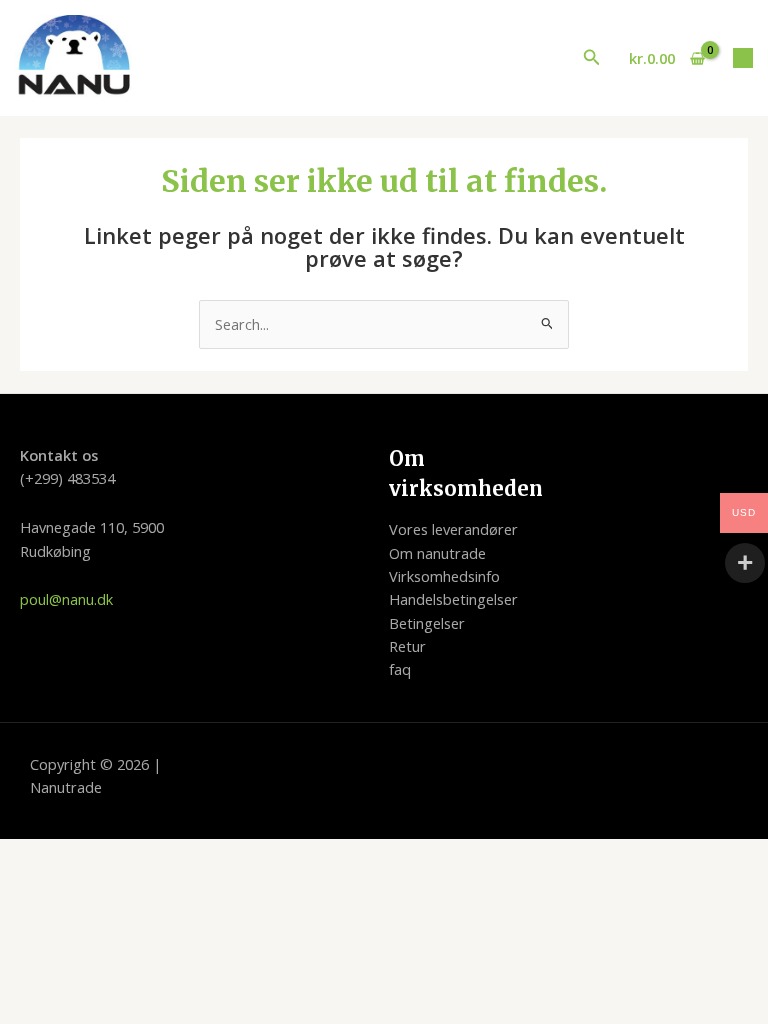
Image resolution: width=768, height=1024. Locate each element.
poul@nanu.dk (66, 599)
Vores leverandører (453, 529)
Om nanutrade (437, 553)
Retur (407, 646)
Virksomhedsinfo (444, 576)
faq (400, 669)
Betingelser (427, 623)
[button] (592, 58)
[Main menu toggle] (743, 58)
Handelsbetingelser (453, 599)
